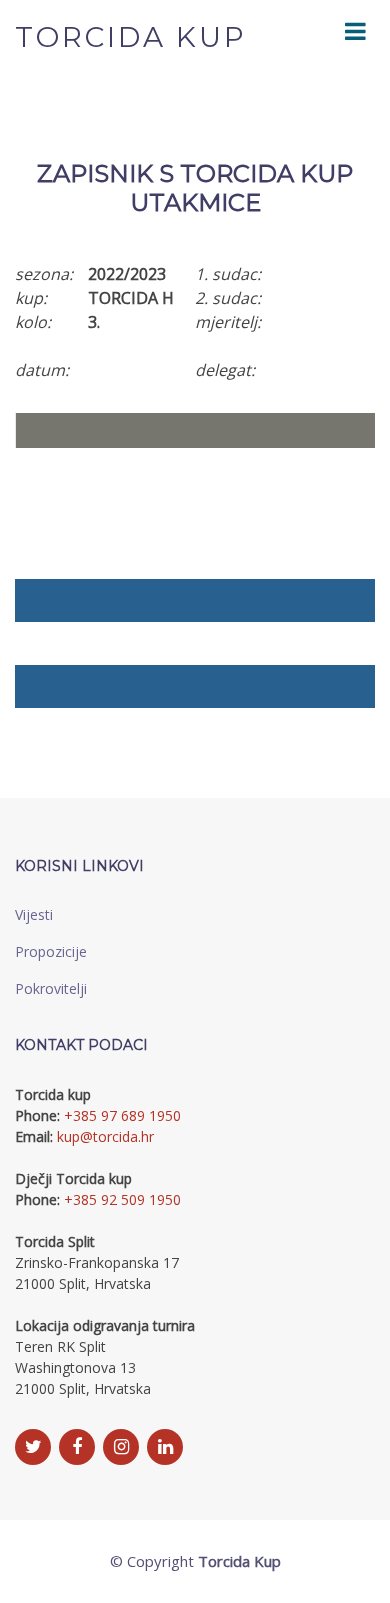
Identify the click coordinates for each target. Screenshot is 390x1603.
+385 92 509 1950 (122, 1199)
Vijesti (34, 914)
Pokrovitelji (51, 988)
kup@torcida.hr (105, 1136)
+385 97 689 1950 (122, 1115)
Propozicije (51, 951)
